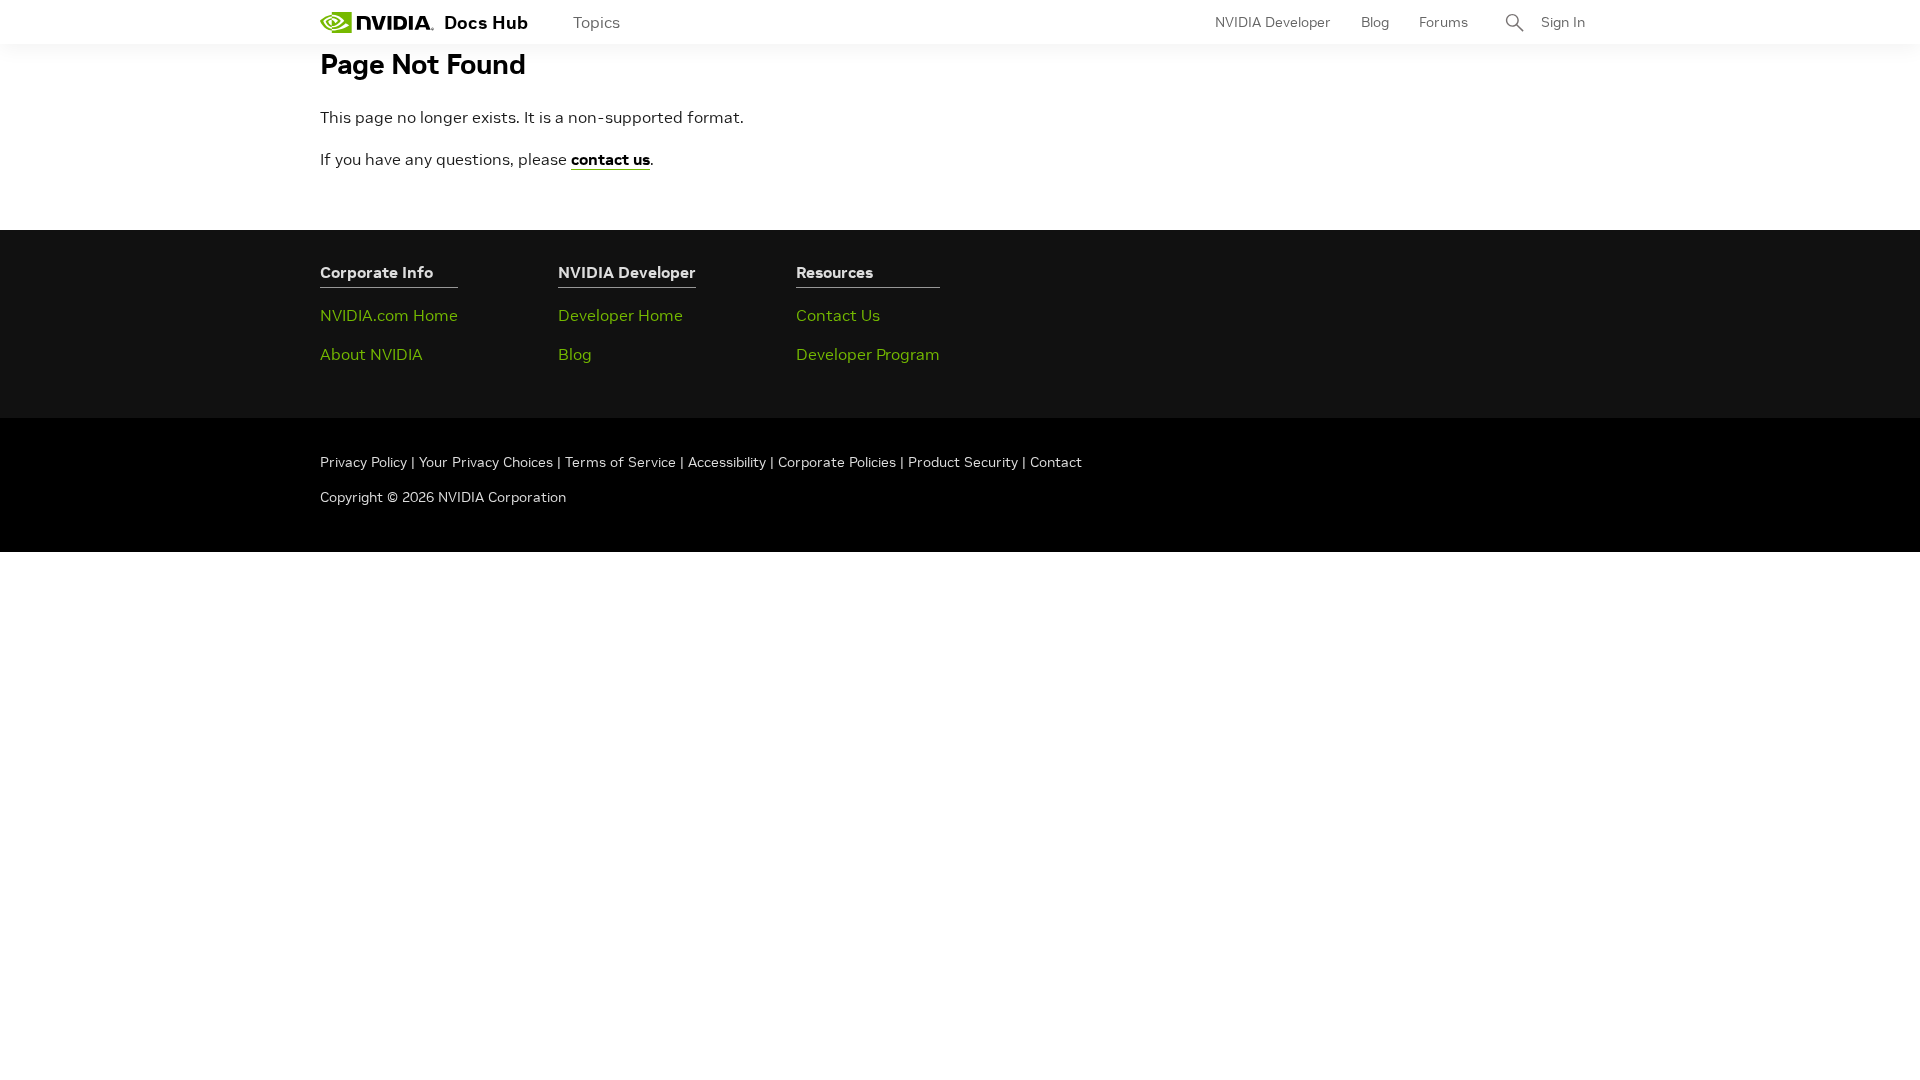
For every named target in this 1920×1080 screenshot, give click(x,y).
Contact (1056, 462)
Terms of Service (620, 462)
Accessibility (727, 462)
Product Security (963, 462)
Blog (1375, 22)
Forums (1443, 22)
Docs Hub (486, 22)
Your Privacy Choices (486, 462)
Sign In (1563, 22)
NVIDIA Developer (1273, 22)
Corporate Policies (837, 462)
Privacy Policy (365, 462)
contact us (610, 159)
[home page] (377, 22)
